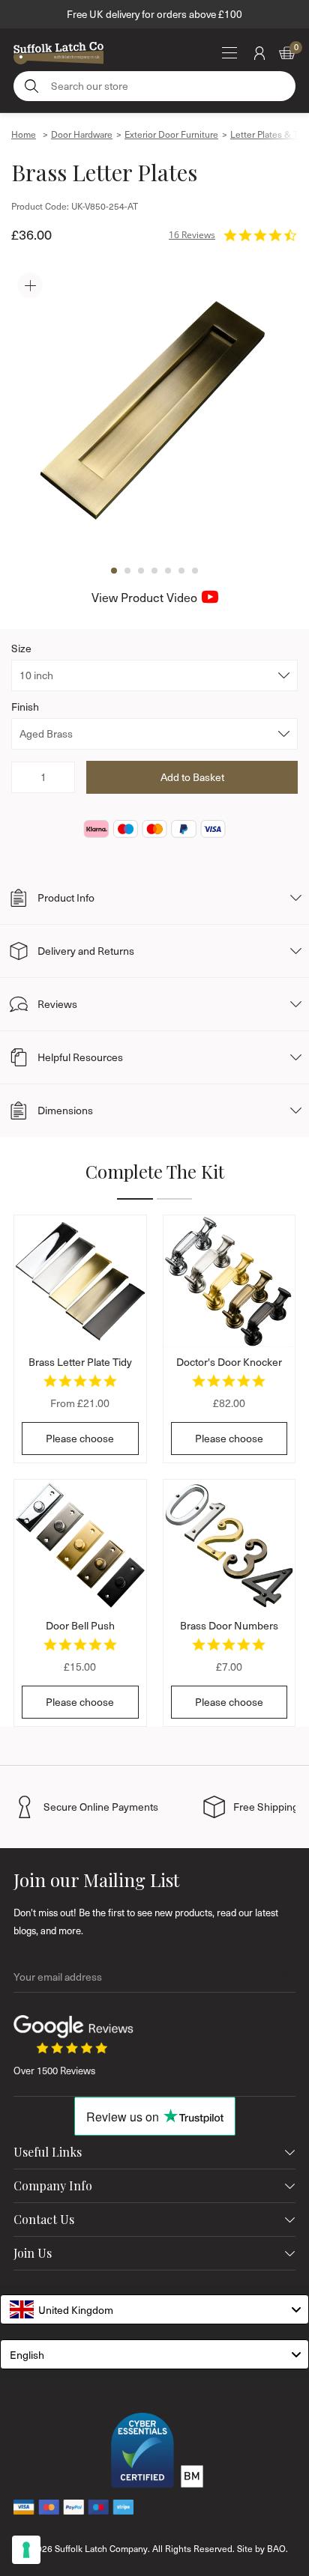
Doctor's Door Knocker (229, 1362)
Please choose (80, 1438)
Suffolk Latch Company (101, 2548)
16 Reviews (192, 235)
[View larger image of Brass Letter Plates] (154, 410)
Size (21, 648)
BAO (276, 2548)
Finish (25, 707)
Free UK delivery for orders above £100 (154, 14)
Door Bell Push (80, 1625)
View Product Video (144, 597)
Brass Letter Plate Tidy (80, 1362)
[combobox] (154, 2309)
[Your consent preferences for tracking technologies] (26, 2550)
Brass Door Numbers (229, 1625)
